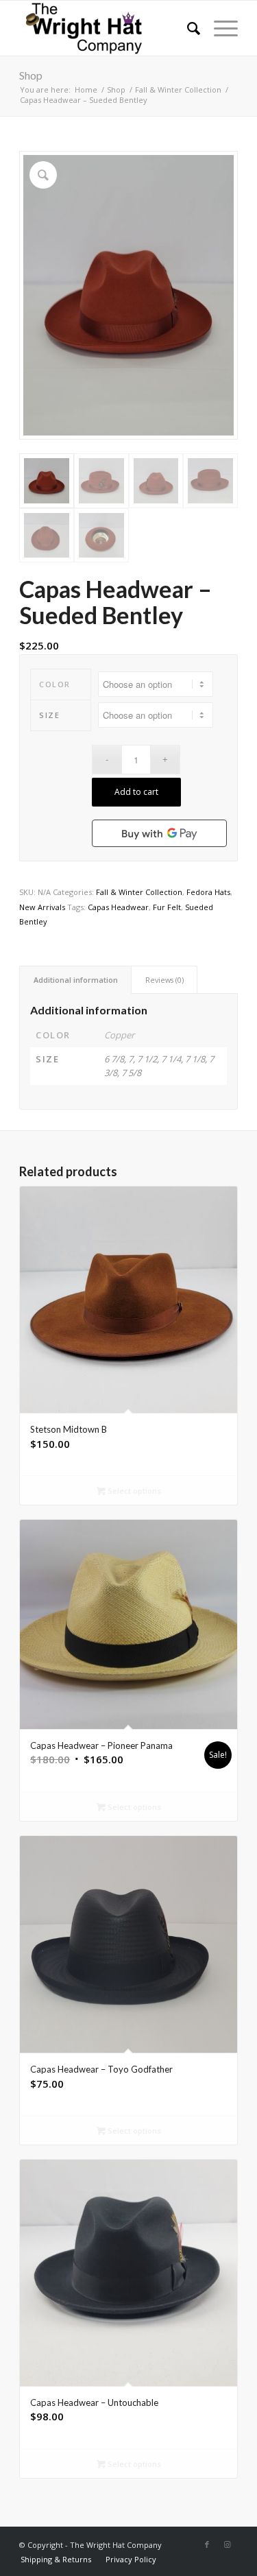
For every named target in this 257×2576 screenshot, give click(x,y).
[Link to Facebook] (207, 2544)
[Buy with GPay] (159, 833)
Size (49, 715)
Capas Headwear (118, 907)
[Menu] (219, 28)
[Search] (187, 28)
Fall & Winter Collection (139, 892)
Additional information (76, 980)
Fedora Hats (208, 892)
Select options (133, 1491)
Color (55, 684)
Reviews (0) (164, 980)
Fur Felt (167, 907)
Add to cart (136, 792)
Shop (31, 75)
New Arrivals (42, 907)
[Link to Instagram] (228, 2544)
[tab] (75, 980)
